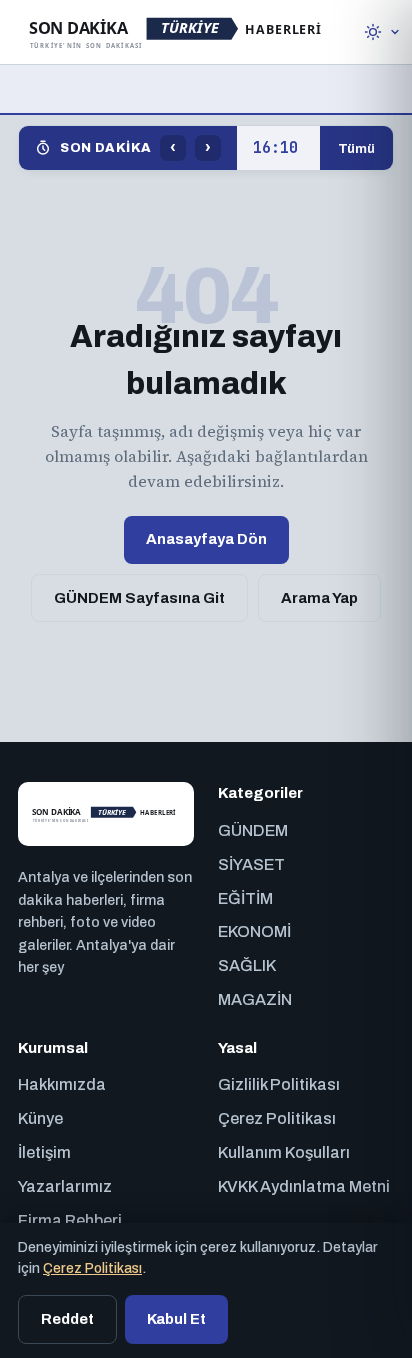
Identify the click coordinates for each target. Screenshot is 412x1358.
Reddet (67, 1319)
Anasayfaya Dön (206, 539)
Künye (40, 1118)
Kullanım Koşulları (284, 1152)
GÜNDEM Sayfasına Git (139, 598)
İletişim (44, 1152)
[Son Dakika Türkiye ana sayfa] (177, 32)
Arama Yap (319, 598)
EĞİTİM (245, 898)
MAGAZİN (255, 999)
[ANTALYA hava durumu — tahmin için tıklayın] (382, 32)
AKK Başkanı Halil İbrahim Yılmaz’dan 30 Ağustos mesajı (278, 148)
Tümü (356, 148)
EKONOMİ (254, 931)
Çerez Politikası (277, 1118)
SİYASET (251, 864)
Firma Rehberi (70, 1220)
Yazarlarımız (65, 1186)
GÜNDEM (253, 830)
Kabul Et (176, 1319)
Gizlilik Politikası (279, 1084)
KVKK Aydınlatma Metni (304, 1186)
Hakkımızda (62, 1084)
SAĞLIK (247, 965)
